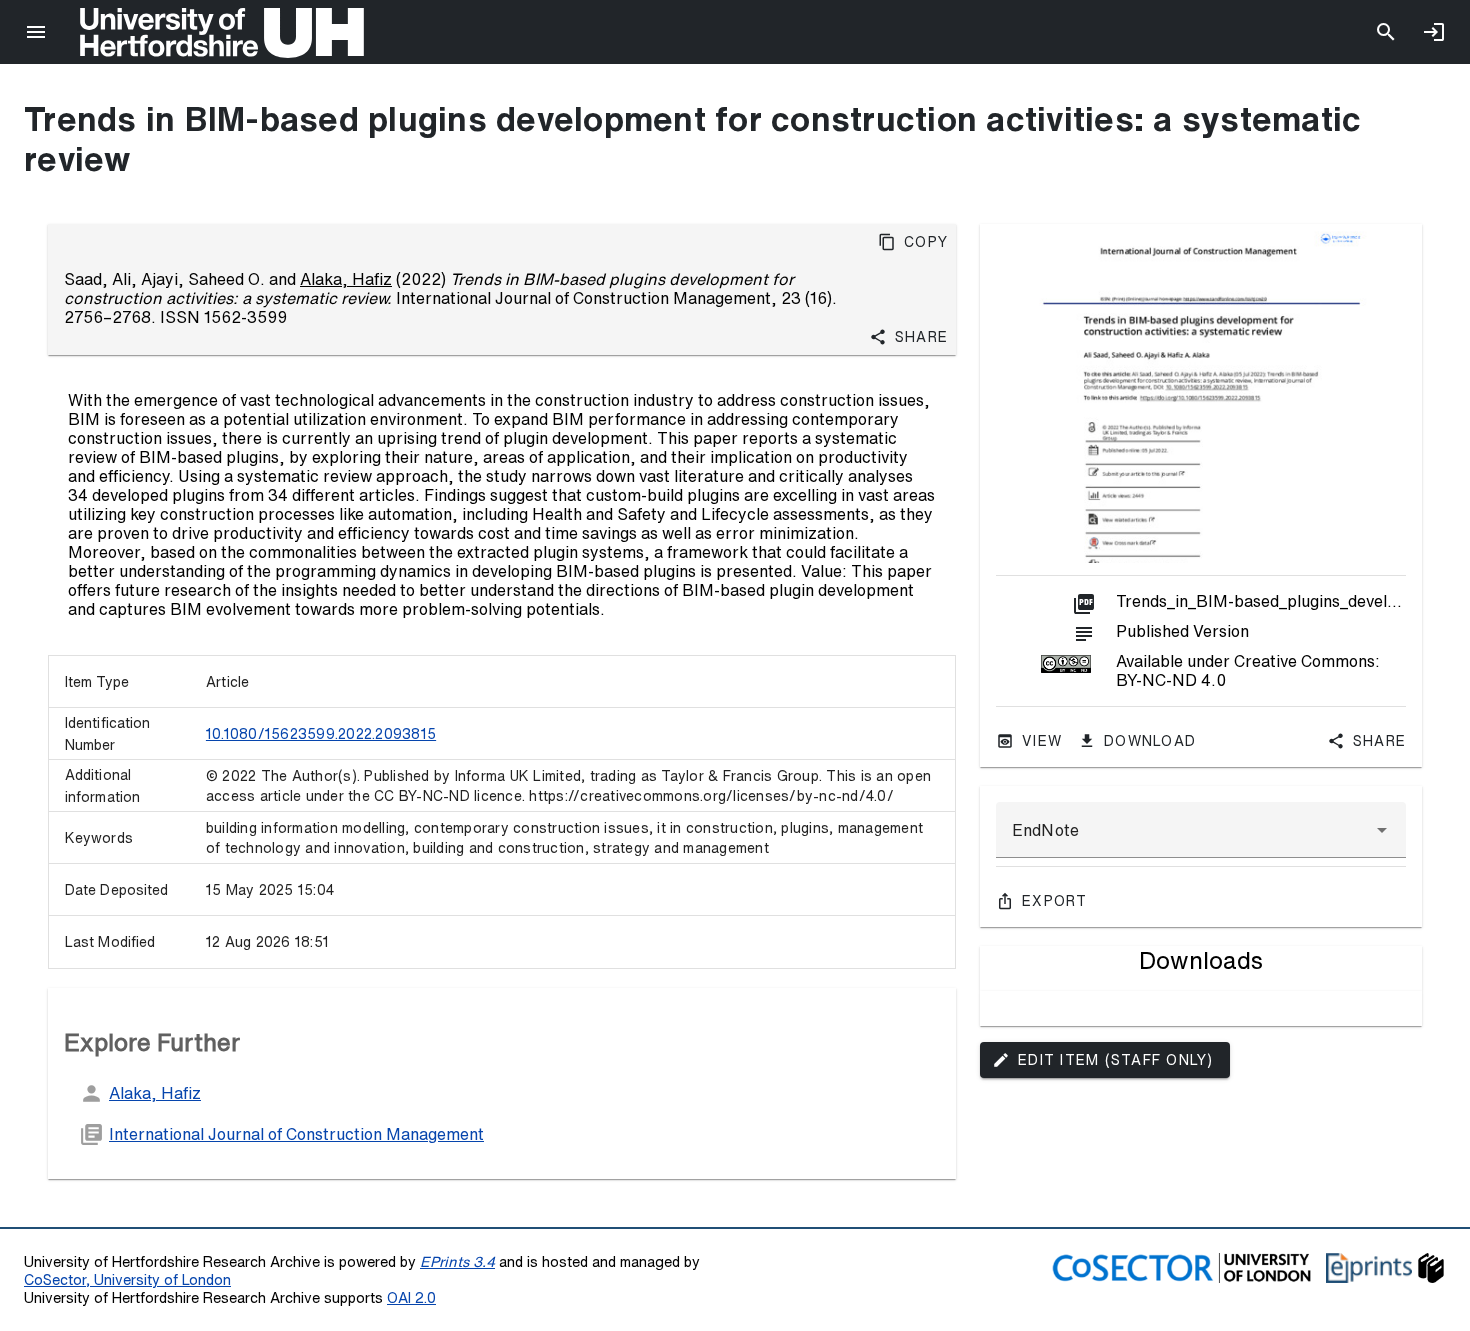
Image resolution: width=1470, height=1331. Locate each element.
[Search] (1386, 32)
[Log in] (1434, 32)
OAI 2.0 (411, 1297)
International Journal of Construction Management (296, 1134)
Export (1055, 901)
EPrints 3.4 (457, 1261)
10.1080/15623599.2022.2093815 (321, 734)
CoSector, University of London (127, 1279)
